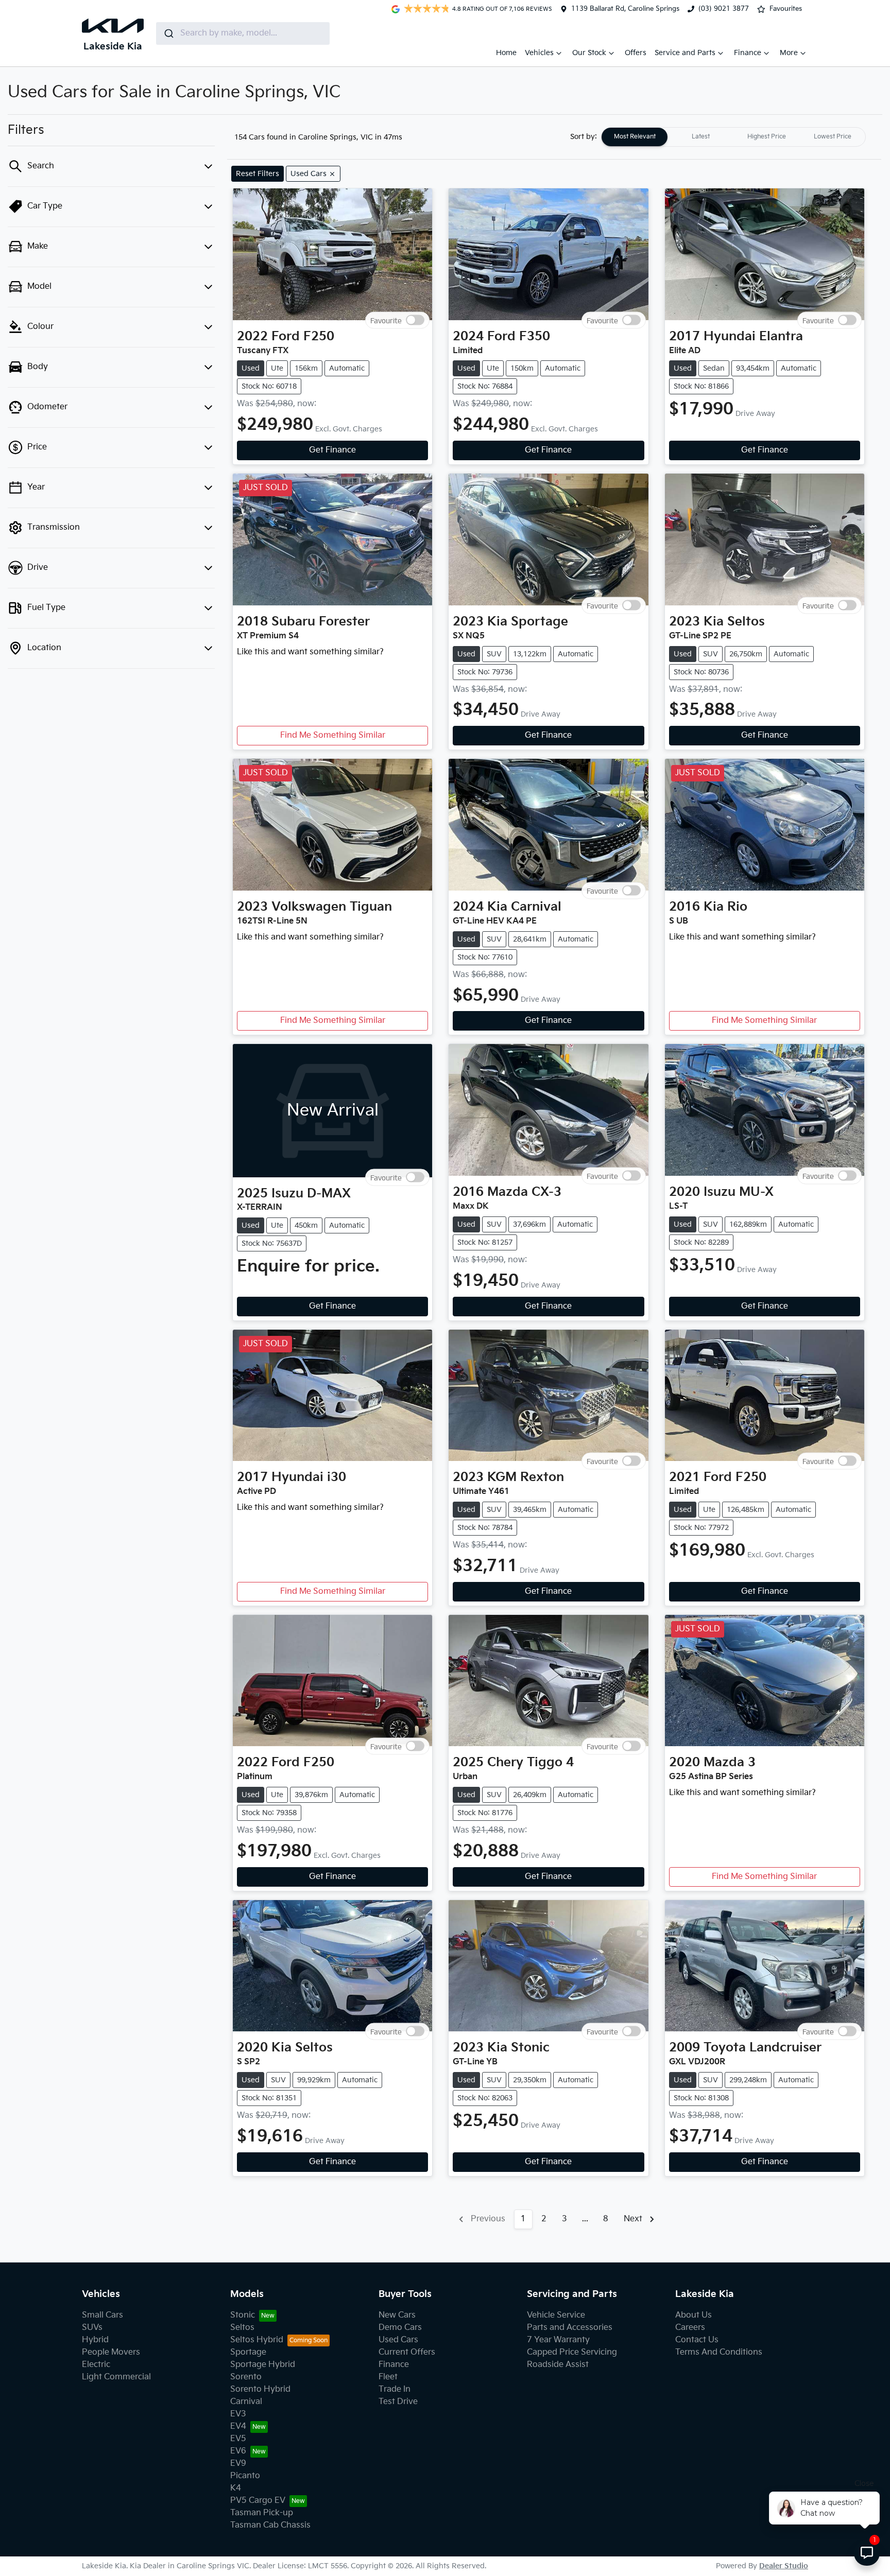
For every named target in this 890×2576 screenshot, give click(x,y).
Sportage (248, 2352)
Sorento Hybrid (260, 2389)
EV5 (238, 2439)
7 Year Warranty (558, 2340)
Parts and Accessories (570, 2328)
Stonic (243, 2315)
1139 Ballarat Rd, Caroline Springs (625, 9)
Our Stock (589, 53)
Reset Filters (258, 174)
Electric (96, 2365)
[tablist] (733, 137)
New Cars (397, 2315)
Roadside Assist (558, 2365)
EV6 (238, 2451)
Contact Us (697, 2340)
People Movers (111, 2352)
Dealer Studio (784, 2566)
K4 (236, 2488)
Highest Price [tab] (767, 137)
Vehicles (539, 53)
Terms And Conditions (719, 2352)
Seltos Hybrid (257, 2340)
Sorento (246, 2377)
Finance (748, 53)
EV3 (238, 2414)
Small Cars (102, 2315)
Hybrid (95, 2340)
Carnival (246, 2402)
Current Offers (407, 2352)
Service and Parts (685, 53)
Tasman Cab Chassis (270, 2525)
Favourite (386, 320)
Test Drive (398, 2402)
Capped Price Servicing (572, 2352)
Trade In (395, 2389)
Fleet (388, 2377)
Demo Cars (400, 2328)
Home (506, 53)
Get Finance (332, 450)
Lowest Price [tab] (833, 137)
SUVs (92, 2328)
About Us (694, 2315)
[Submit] (168, 33)
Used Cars (398, 2340)
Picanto (245, 2476)
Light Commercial (116, 2377)
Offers (636, 53)
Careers (690, 2328)
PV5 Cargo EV (258, 2501)
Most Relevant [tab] (635, 137)
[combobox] (243, 33)
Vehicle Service (556, 2315)
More (789, 53)
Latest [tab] (701, 137)
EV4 (238, 2426)
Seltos (242, 2328)
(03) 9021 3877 (724, 9)
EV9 (238, 2464)
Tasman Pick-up (262, 2513)
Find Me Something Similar (333, 735)
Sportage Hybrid (263, 2365)
